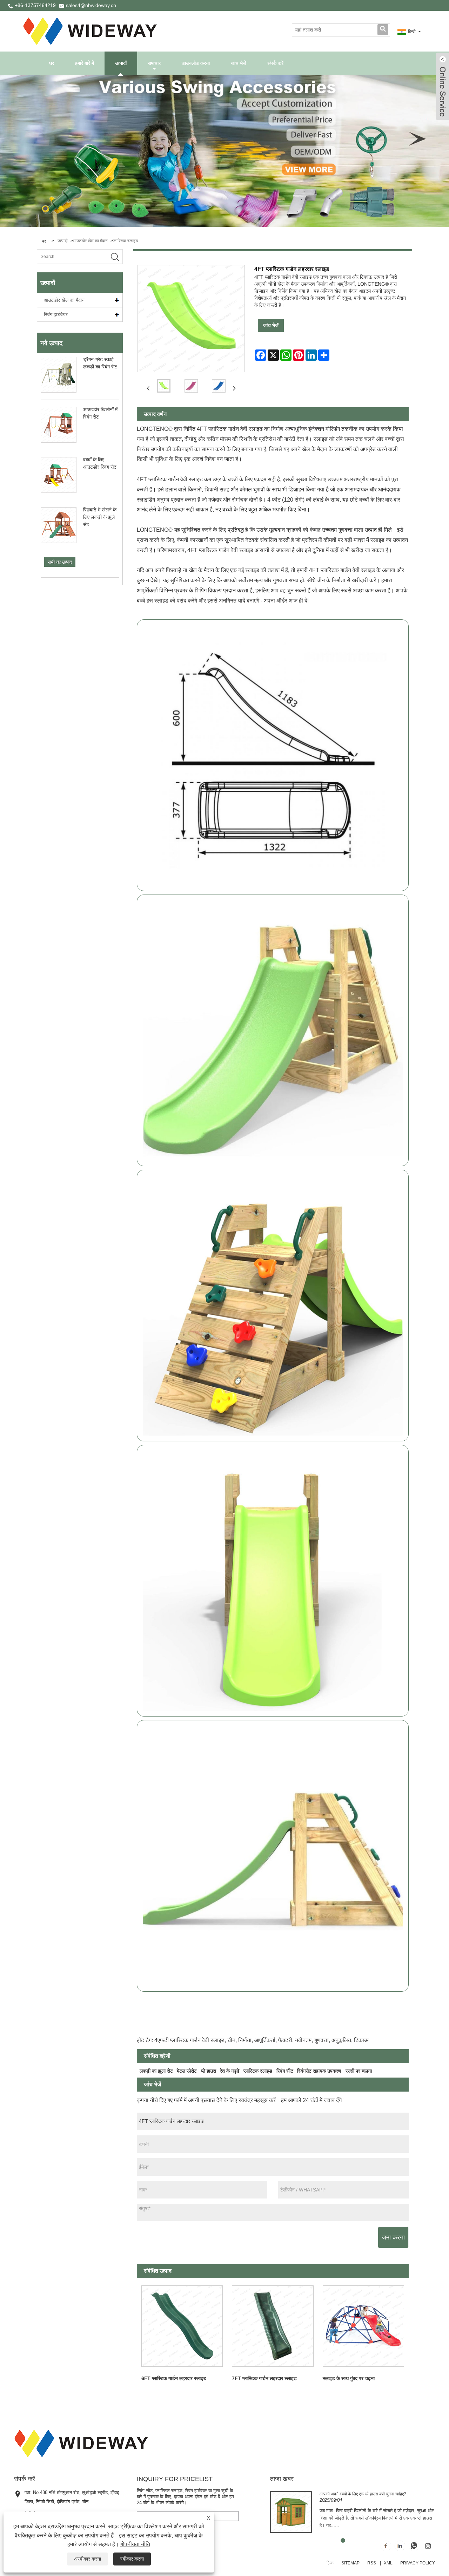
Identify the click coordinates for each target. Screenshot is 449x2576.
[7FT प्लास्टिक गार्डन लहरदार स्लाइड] (273, 2326)
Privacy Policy (418, 2563)
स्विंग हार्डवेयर (56, 314)
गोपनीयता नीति (135, 2544)
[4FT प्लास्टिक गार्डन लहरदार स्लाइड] (164, 386)
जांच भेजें (239, 63)
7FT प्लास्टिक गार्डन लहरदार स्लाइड (264, 2378)
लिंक (330, 2563)
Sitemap (350, 2563)
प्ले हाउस (209, 2071)
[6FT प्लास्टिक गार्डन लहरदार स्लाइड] (182, 2326)
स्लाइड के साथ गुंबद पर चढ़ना (349, 2378)
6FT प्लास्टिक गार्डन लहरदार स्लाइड (174, 2378)
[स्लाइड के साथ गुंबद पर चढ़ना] (363, 2326)
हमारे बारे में (85, 63)
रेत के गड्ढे (230, 2071)
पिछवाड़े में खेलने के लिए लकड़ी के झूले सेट (100, 517)
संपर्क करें (275, 63)
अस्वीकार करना (88, 2559)
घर (52, 63)
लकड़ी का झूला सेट (156, 2071)
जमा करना (393, 2237)
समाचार (154, 63)
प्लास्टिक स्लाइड (125, 241)
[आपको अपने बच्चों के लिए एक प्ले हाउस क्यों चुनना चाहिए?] (291, 2512)
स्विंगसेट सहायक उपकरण (319, 2071)
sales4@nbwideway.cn (91, 5)
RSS (372, 2563)
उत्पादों (121, 63)
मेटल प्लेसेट (187, 2071)
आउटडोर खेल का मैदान (90, 241)
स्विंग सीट (285, 2071)
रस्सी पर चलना (359, 2071)
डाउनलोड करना (196, 63)
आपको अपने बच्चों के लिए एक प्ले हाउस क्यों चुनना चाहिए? (363, 2494)
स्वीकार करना (132, 2559)
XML (388, 2563)
